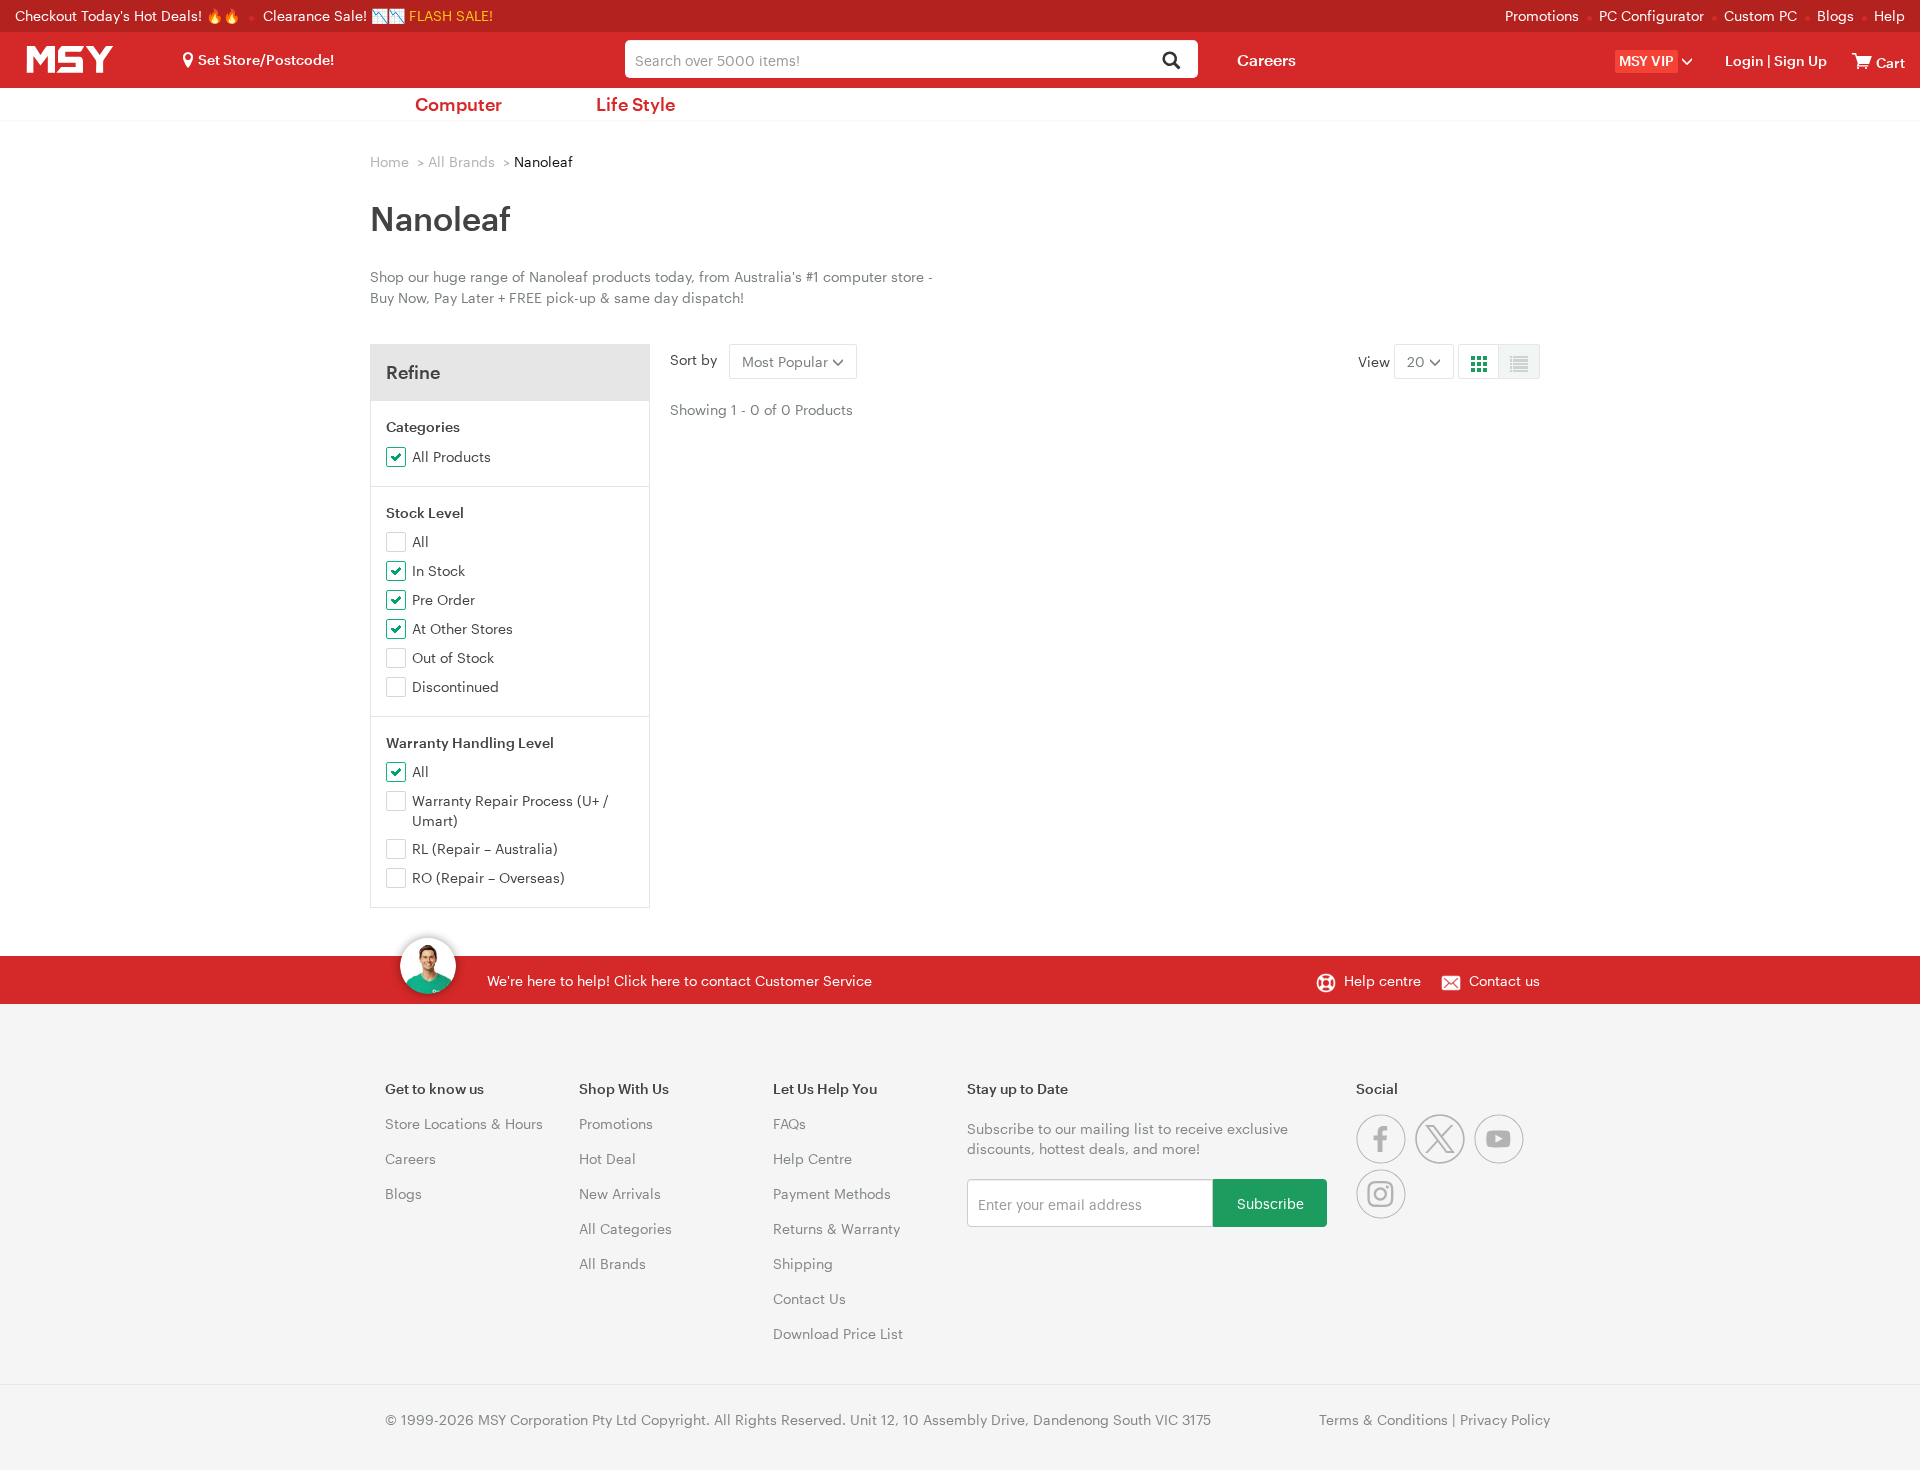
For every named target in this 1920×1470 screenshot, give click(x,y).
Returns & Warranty (836, 1228)
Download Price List (838, 1333)
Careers (1266, 59)
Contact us (1504, 980)
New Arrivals (620, 1193)
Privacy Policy (1505, 1419)
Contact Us (809, 1298)
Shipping (803, 1263)
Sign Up (1799, 60)
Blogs (1835, 15)
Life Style (635, 104)
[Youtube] (1501, 1158)
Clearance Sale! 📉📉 (334, 15)
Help (1889, 15)
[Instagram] (1383, 1213)
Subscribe (1270, 1202)
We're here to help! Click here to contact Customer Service (679, 980)
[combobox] (911, 59)
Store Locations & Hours (464, 1123)
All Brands (461, 161)
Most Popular (787, 361)
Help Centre (812, 1158)
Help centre (1382, 980)
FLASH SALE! (451, 15)
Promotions (1542, 15)
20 (1418, 361)
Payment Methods (832, 1193)
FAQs (789, 1123)
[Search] (1171, 61)
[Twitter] (1444, 1158)
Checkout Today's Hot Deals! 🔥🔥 (129, 15)
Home (389, 161)
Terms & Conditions (1383, 1419)
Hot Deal (607, 1158)
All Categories (625, 1228)
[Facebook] (1385, 1158)
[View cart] (1862, 60)
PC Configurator (1651, 15)
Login (1744, 60)
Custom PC (1760, 15)
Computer (458, 104)
